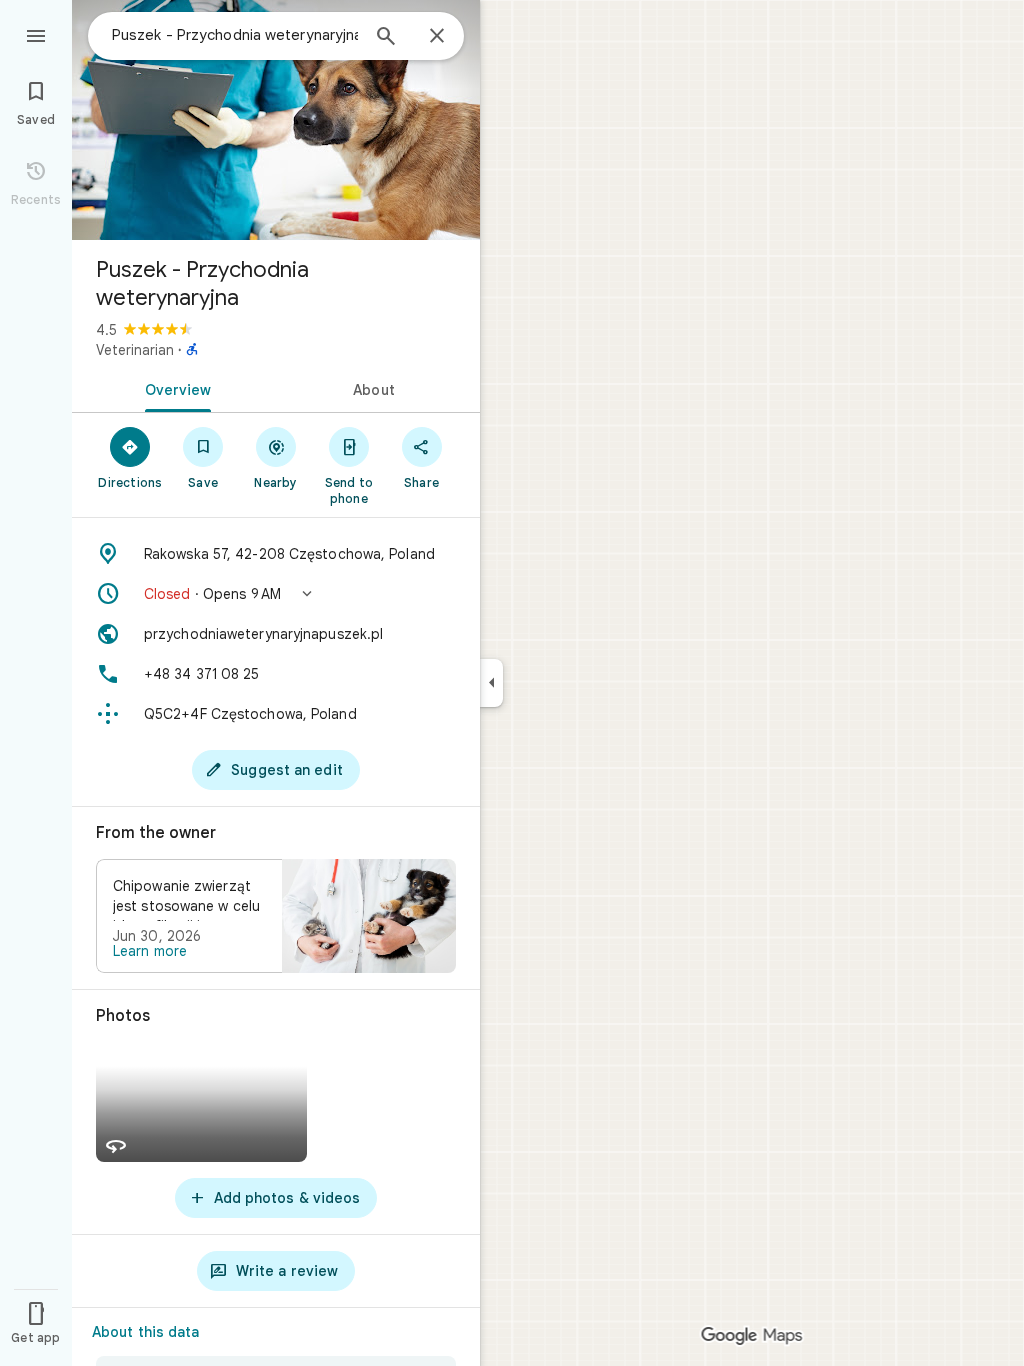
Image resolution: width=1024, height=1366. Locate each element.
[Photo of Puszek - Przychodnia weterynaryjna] (276, 120)
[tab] (174, 388)
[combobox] (235, 35)
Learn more (150, 951)
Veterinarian (135, 350)
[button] (276, 594)
